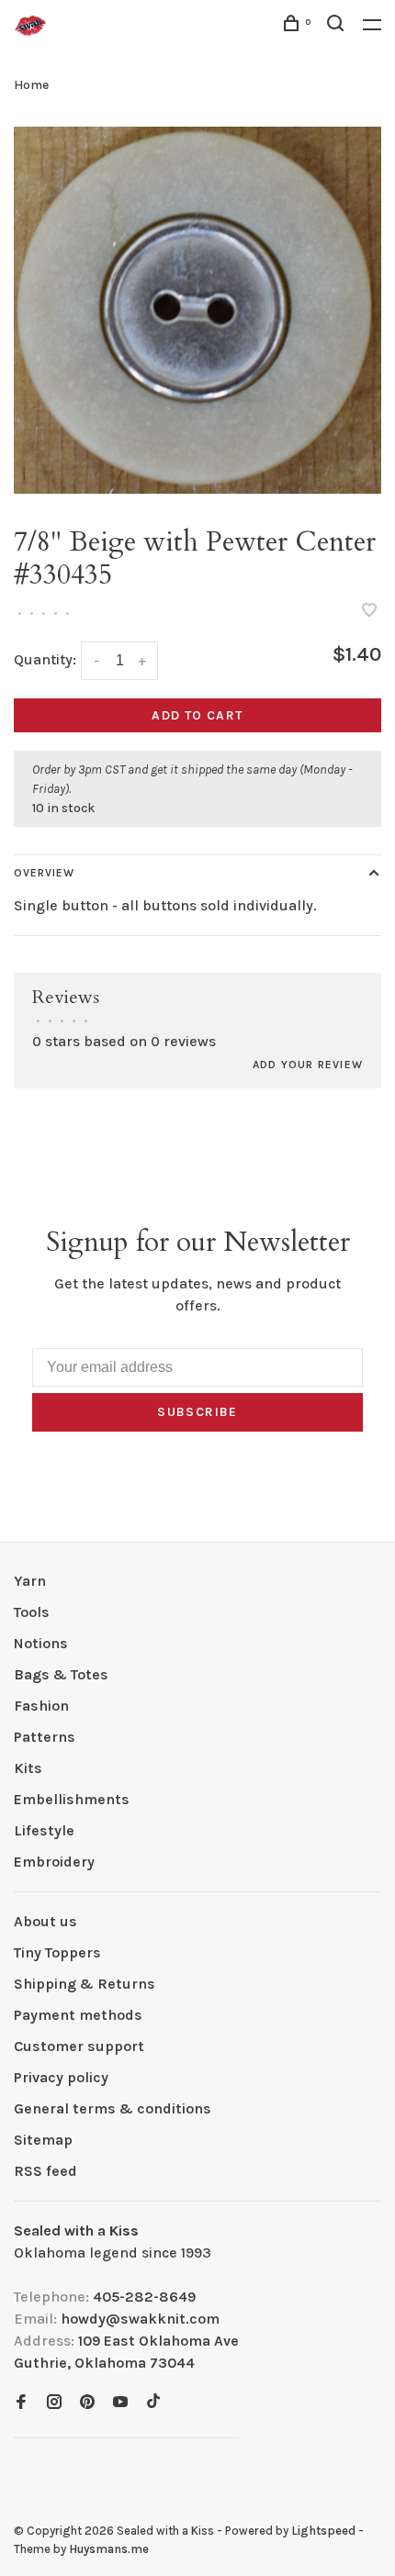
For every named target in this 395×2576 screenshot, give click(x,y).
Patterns (45, 1737)
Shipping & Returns (85, 1984)
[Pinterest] (87, 2403)
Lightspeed (323, 2531)
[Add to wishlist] (369, 612)
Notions (41, 1643)
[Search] (338, 26)
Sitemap (43, 2140)
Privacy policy (61, 2077)
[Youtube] (120, 2403)
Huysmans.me (109, 2549)
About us (45, 1921)
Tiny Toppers (57, 1952)
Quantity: (45, 659)
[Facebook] (21, 2403)
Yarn (30, 1581)
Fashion (41, 1706)
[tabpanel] (197, 310)
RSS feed (45, 2171)
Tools (32, 1612)
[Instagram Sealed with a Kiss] (54, 2403)
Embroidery (54, 1862)
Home (31, 85)
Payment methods (78, 2015)
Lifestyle (44, 1830)
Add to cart (197, 715)
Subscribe (197, 1412)
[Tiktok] (153, 2403)
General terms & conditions (113, 2108)
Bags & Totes (61, 1674)
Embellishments (72, 1799)
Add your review (308, 1065)
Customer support (79, 2046)
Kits (28, 1768)
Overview (44, 873)
